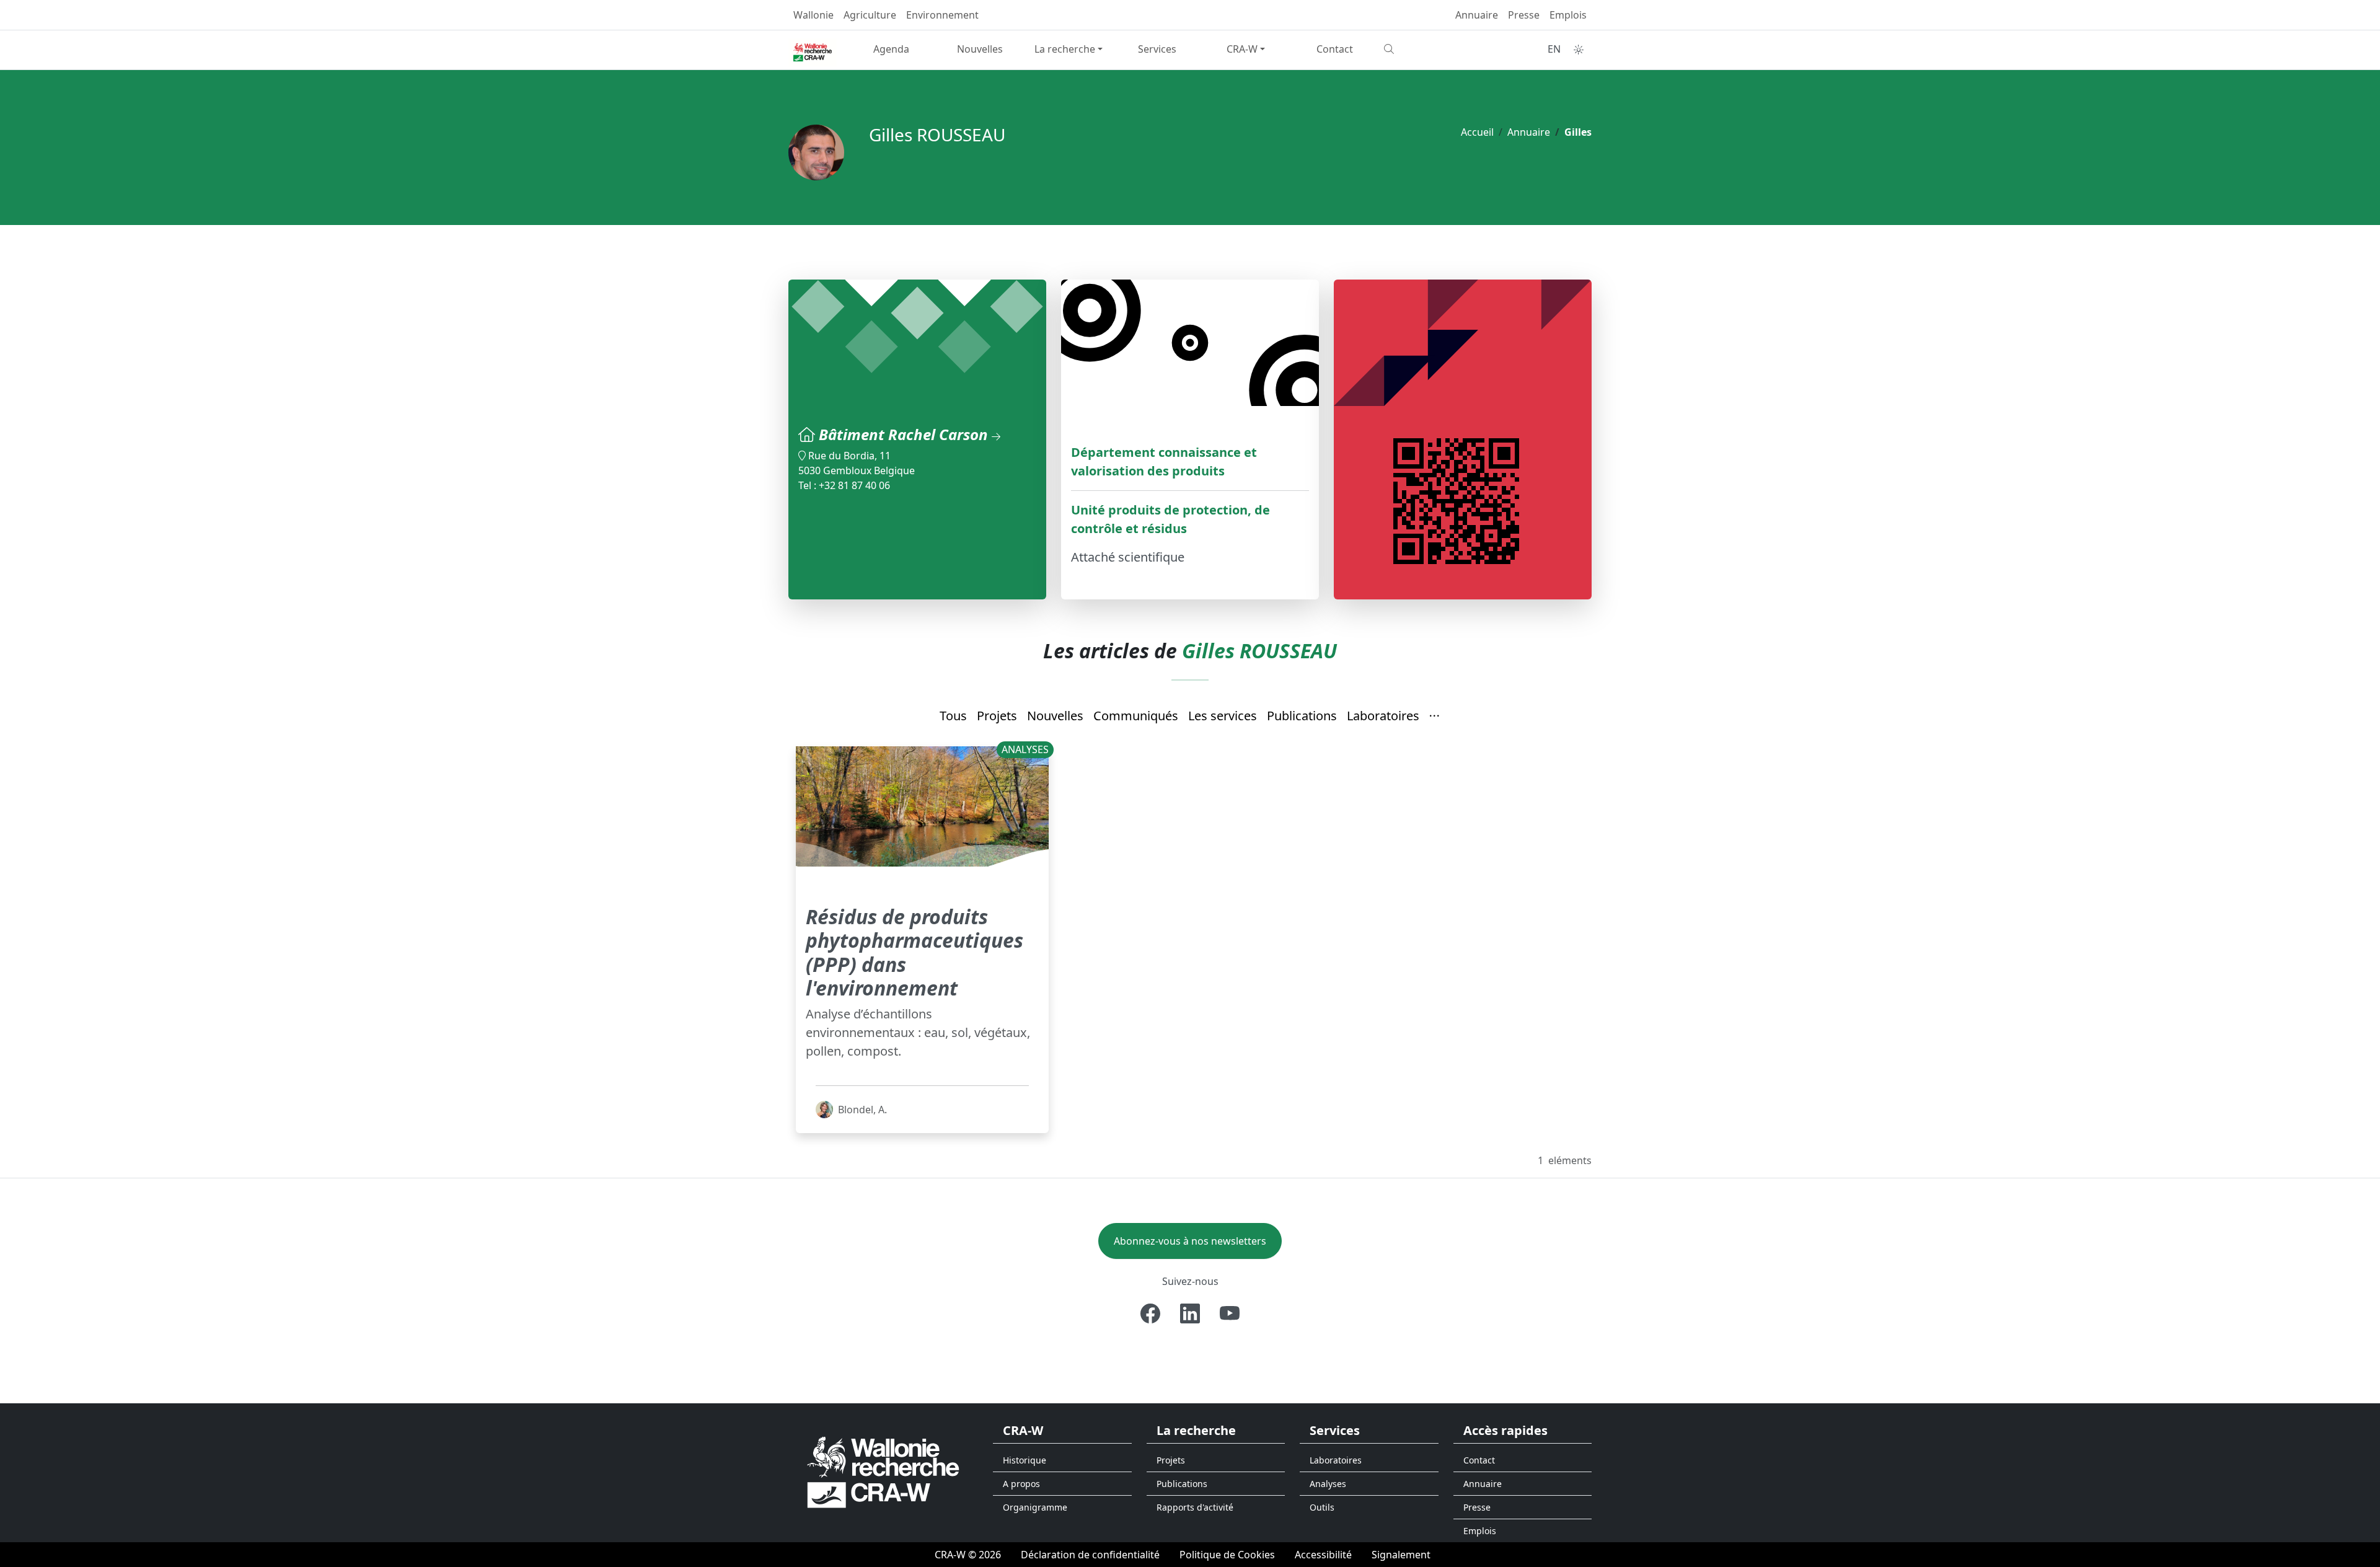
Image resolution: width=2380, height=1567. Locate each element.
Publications (1302, 716)
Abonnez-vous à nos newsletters (1190, 1241)
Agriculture (870, 15)
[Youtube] (1230, 1313)
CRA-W (1242, 49)
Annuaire (1477, 15)
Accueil (1477, 132)
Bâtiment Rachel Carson (905, 434)
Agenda (891, 49)
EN (1554, 49)
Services (1157, 49)
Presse (1524, 15)
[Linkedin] (1190, 1313)
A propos (1021, 1484)
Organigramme (1035, 1507)
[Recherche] (1423, 49)
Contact (1335, 49)
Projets (997, 716)
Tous (953, 716)
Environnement (942, 15)
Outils (1322, 1507)
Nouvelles (980, 49)
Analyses (1328, 1484)
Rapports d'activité (1195, 1507)
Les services (1223, 716)
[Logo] (883, 1472)
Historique (1025, 1460)
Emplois (1568, 15)
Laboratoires (1383, 716)
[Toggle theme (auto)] (1579, 50)
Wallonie (813, 15)
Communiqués (1136, 716)
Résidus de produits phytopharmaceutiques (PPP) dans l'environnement (915, 952)
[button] (1435, 717)
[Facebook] (1150, 1313)
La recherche (1065, 49)
